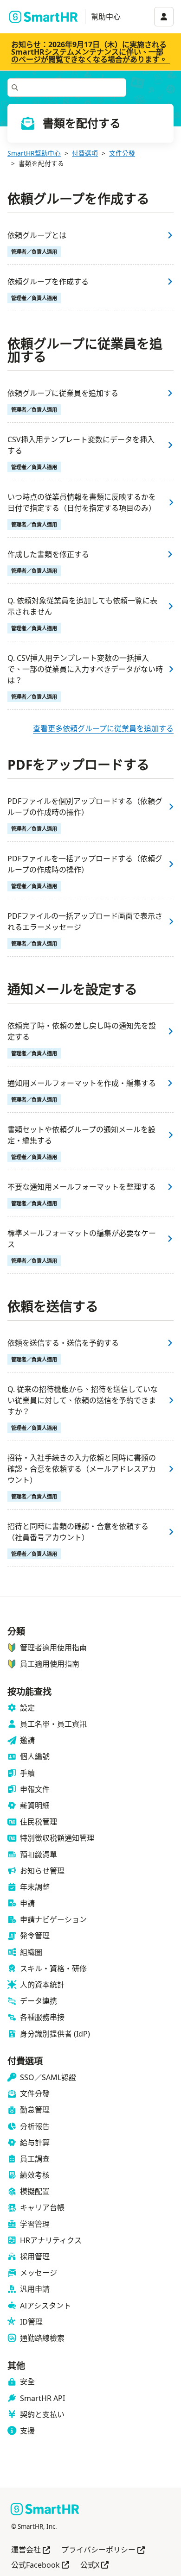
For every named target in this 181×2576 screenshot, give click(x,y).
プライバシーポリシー (103, 2550)
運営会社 (31, 2550)
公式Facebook (40, 2566)
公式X (94, 2566)
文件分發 (122, 153)
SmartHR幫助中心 (34, 153)
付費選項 (85, 153)
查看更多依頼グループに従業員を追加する (103, 728)
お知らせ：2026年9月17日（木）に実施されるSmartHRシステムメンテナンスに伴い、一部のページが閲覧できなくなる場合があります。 (89, 52)
